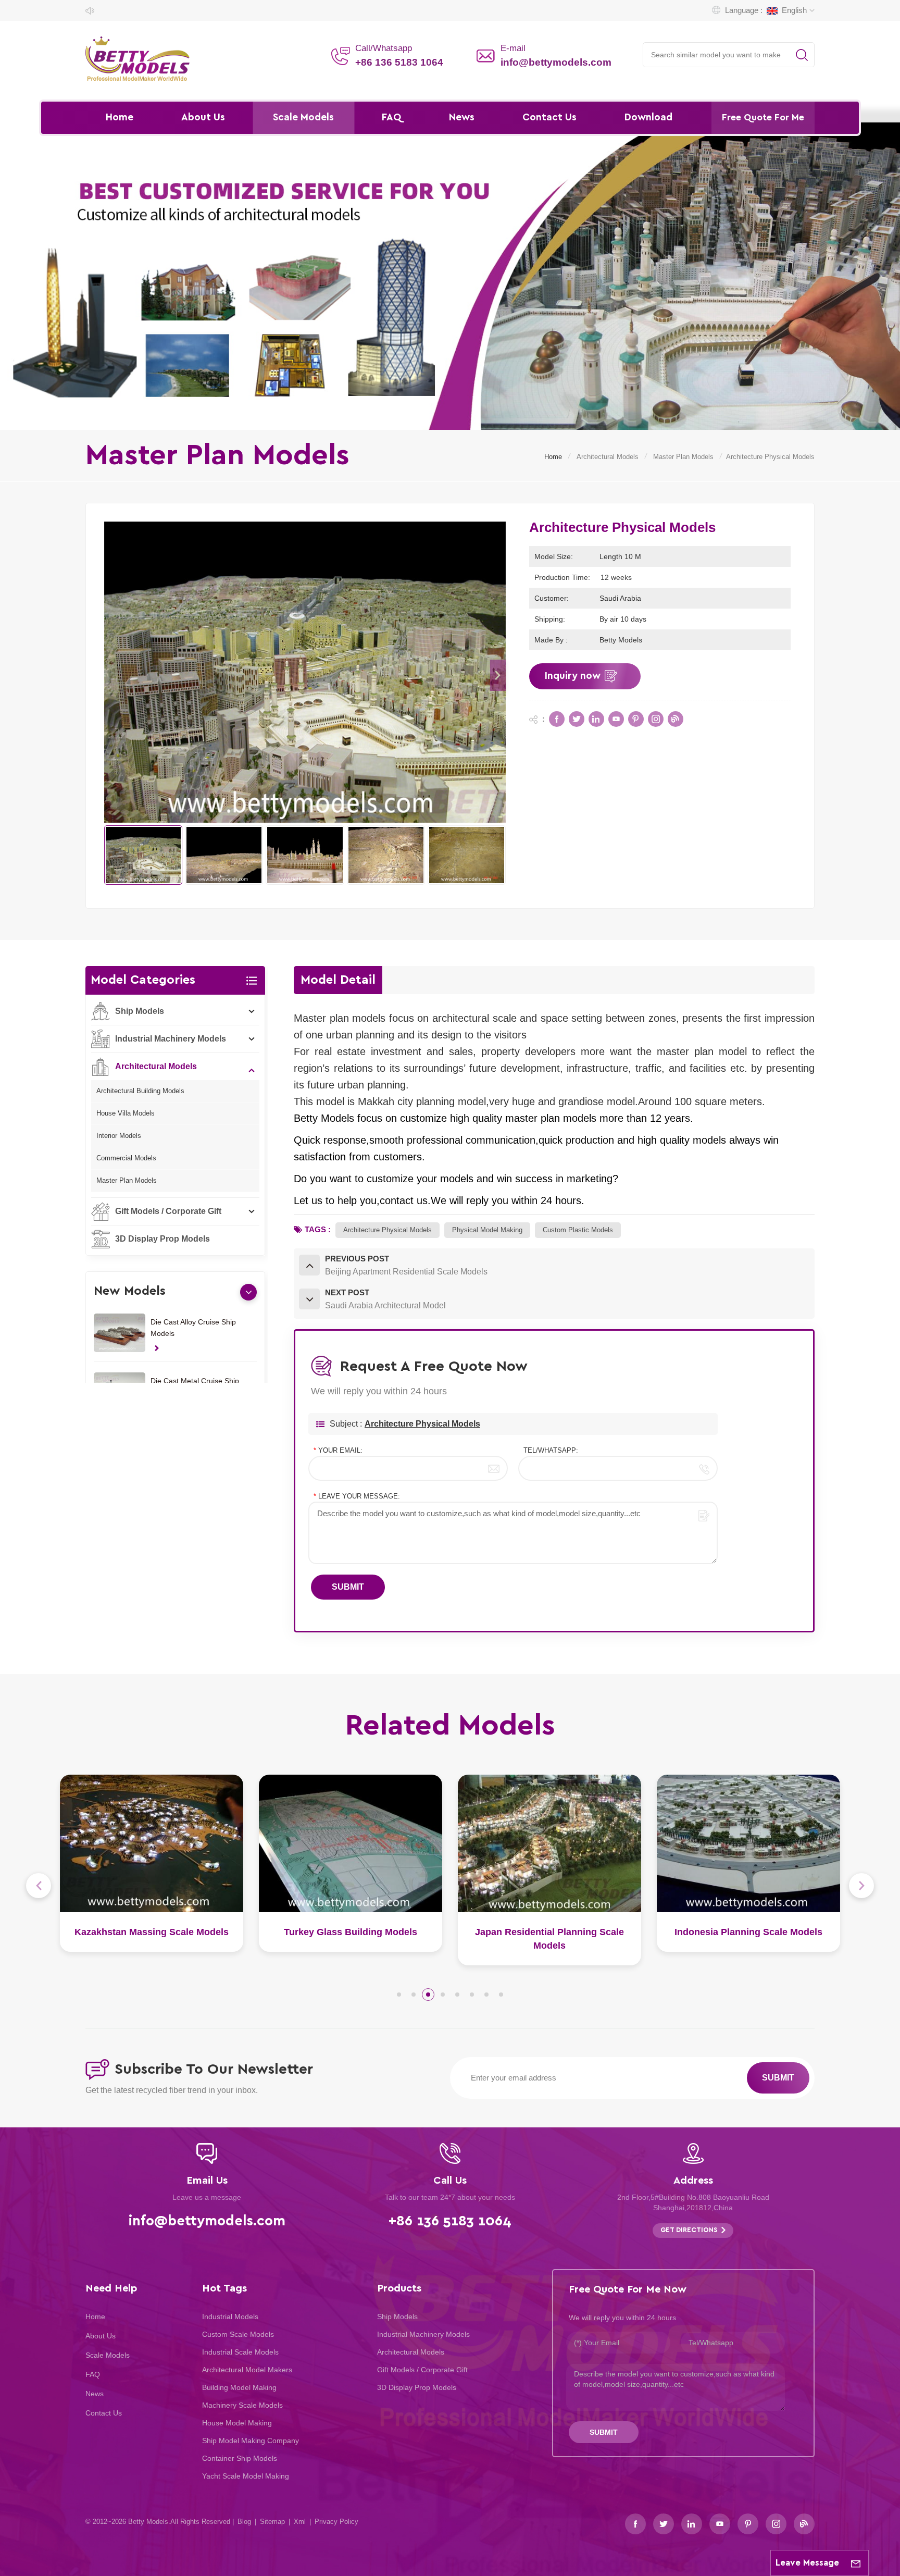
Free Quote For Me (763, 118)
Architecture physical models (387, 1230)
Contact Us (549, 117)
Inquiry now (573, 676)
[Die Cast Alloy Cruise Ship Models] (120, 1333)
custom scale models (238, 2334)
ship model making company (251, 2441)
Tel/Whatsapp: (551, 1450)
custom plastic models (578, 1230)
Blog (244, 2522)
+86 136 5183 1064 (399, 62)
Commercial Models (126, 1158)
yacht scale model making (246, 2476)
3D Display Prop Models (162, 1239)
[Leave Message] (856, 2563)
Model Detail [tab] (338, 980)
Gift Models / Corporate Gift (168, 1211)
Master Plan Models (683, 457)
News (462, 117)
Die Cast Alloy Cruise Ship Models (193, 1328)
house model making (237, 2423)
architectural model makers (247, 2370)
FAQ (391, 117)
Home (120, 117)
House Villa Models (126, 1113)
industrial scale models (240, 2352)
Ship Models (140, 1011)
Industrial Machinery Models (171, 1039)
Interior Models (119, 1136)
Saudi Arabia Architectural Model (550, 1932)
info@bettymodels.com (556, 62)
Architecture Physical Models (422, 1424)
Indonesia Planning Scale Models (351, 1932)
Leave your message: (357, 1496)
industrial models (230, 2317)
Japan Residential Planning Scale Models (152, 1939)
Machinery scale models (242, 2405)
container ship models (240, 2458)
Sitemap (272, 2522)
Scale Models (303, 117)
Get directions (689, 2230)
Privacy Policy (336, 2522)
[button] (498, 675)
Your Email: (338, 1450)
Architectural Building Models (140, 1091)
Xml (300, 2522)
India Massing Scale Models (748, 1932)
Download (648, 117)
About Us (203, 117)
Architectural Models (608, 457)
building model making (239, 2387)
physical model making (487, 1230)
